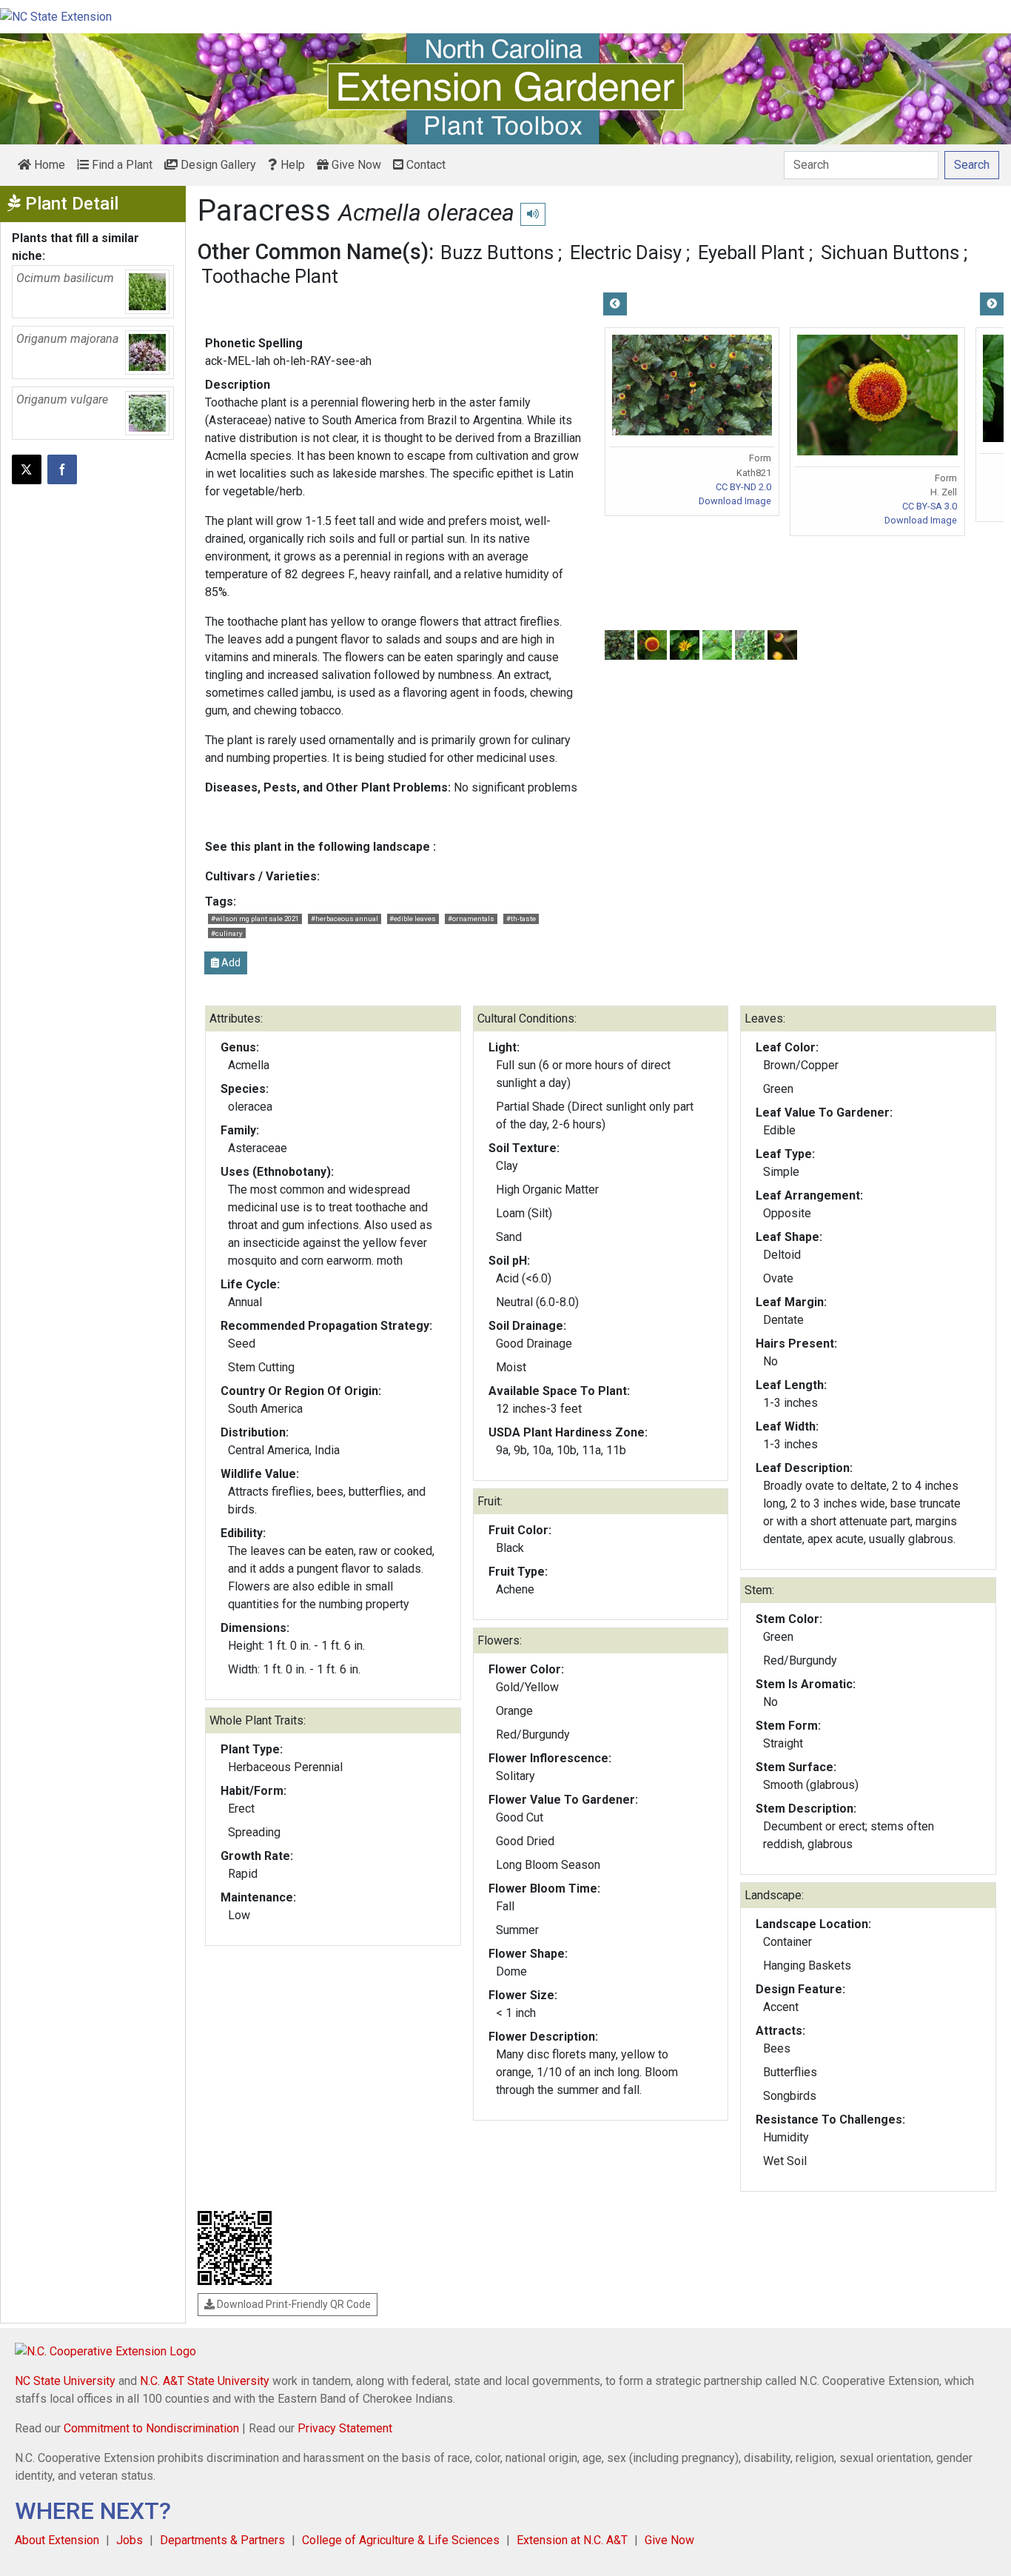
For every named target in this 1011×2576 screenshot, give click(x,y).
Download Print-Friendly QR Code (293, 2304)
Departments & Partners (222, 2540)
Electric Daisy (626, 252)
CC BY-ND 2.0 (743, 487)
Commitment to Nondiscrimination (151, 2428)
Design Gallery (217, 165)
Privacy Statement (345, 2428)
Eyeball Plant (751, 252)
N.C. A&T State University (205, 2381)
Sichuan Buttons (890, 252)
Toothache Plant (270, 276)
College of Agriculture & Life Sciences (401, 2540)
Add (230, 963)
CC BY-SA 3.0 (930, 506)
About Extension (57, 2540)
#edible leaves (413, 919)
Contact (424, 165)
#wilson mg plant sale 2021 (255, 919)
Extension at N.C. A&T (572, 2540)
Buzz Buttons (497, 252)
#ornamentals (471, 919)
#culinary (227, 933)
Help (291, 165)
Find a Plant (121, 165)
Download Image (735, 501)
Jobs (130, 2540)
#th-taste (521, 919)
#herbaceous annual (345, 919)
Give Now (355, 165)
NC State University (65, 2381)
